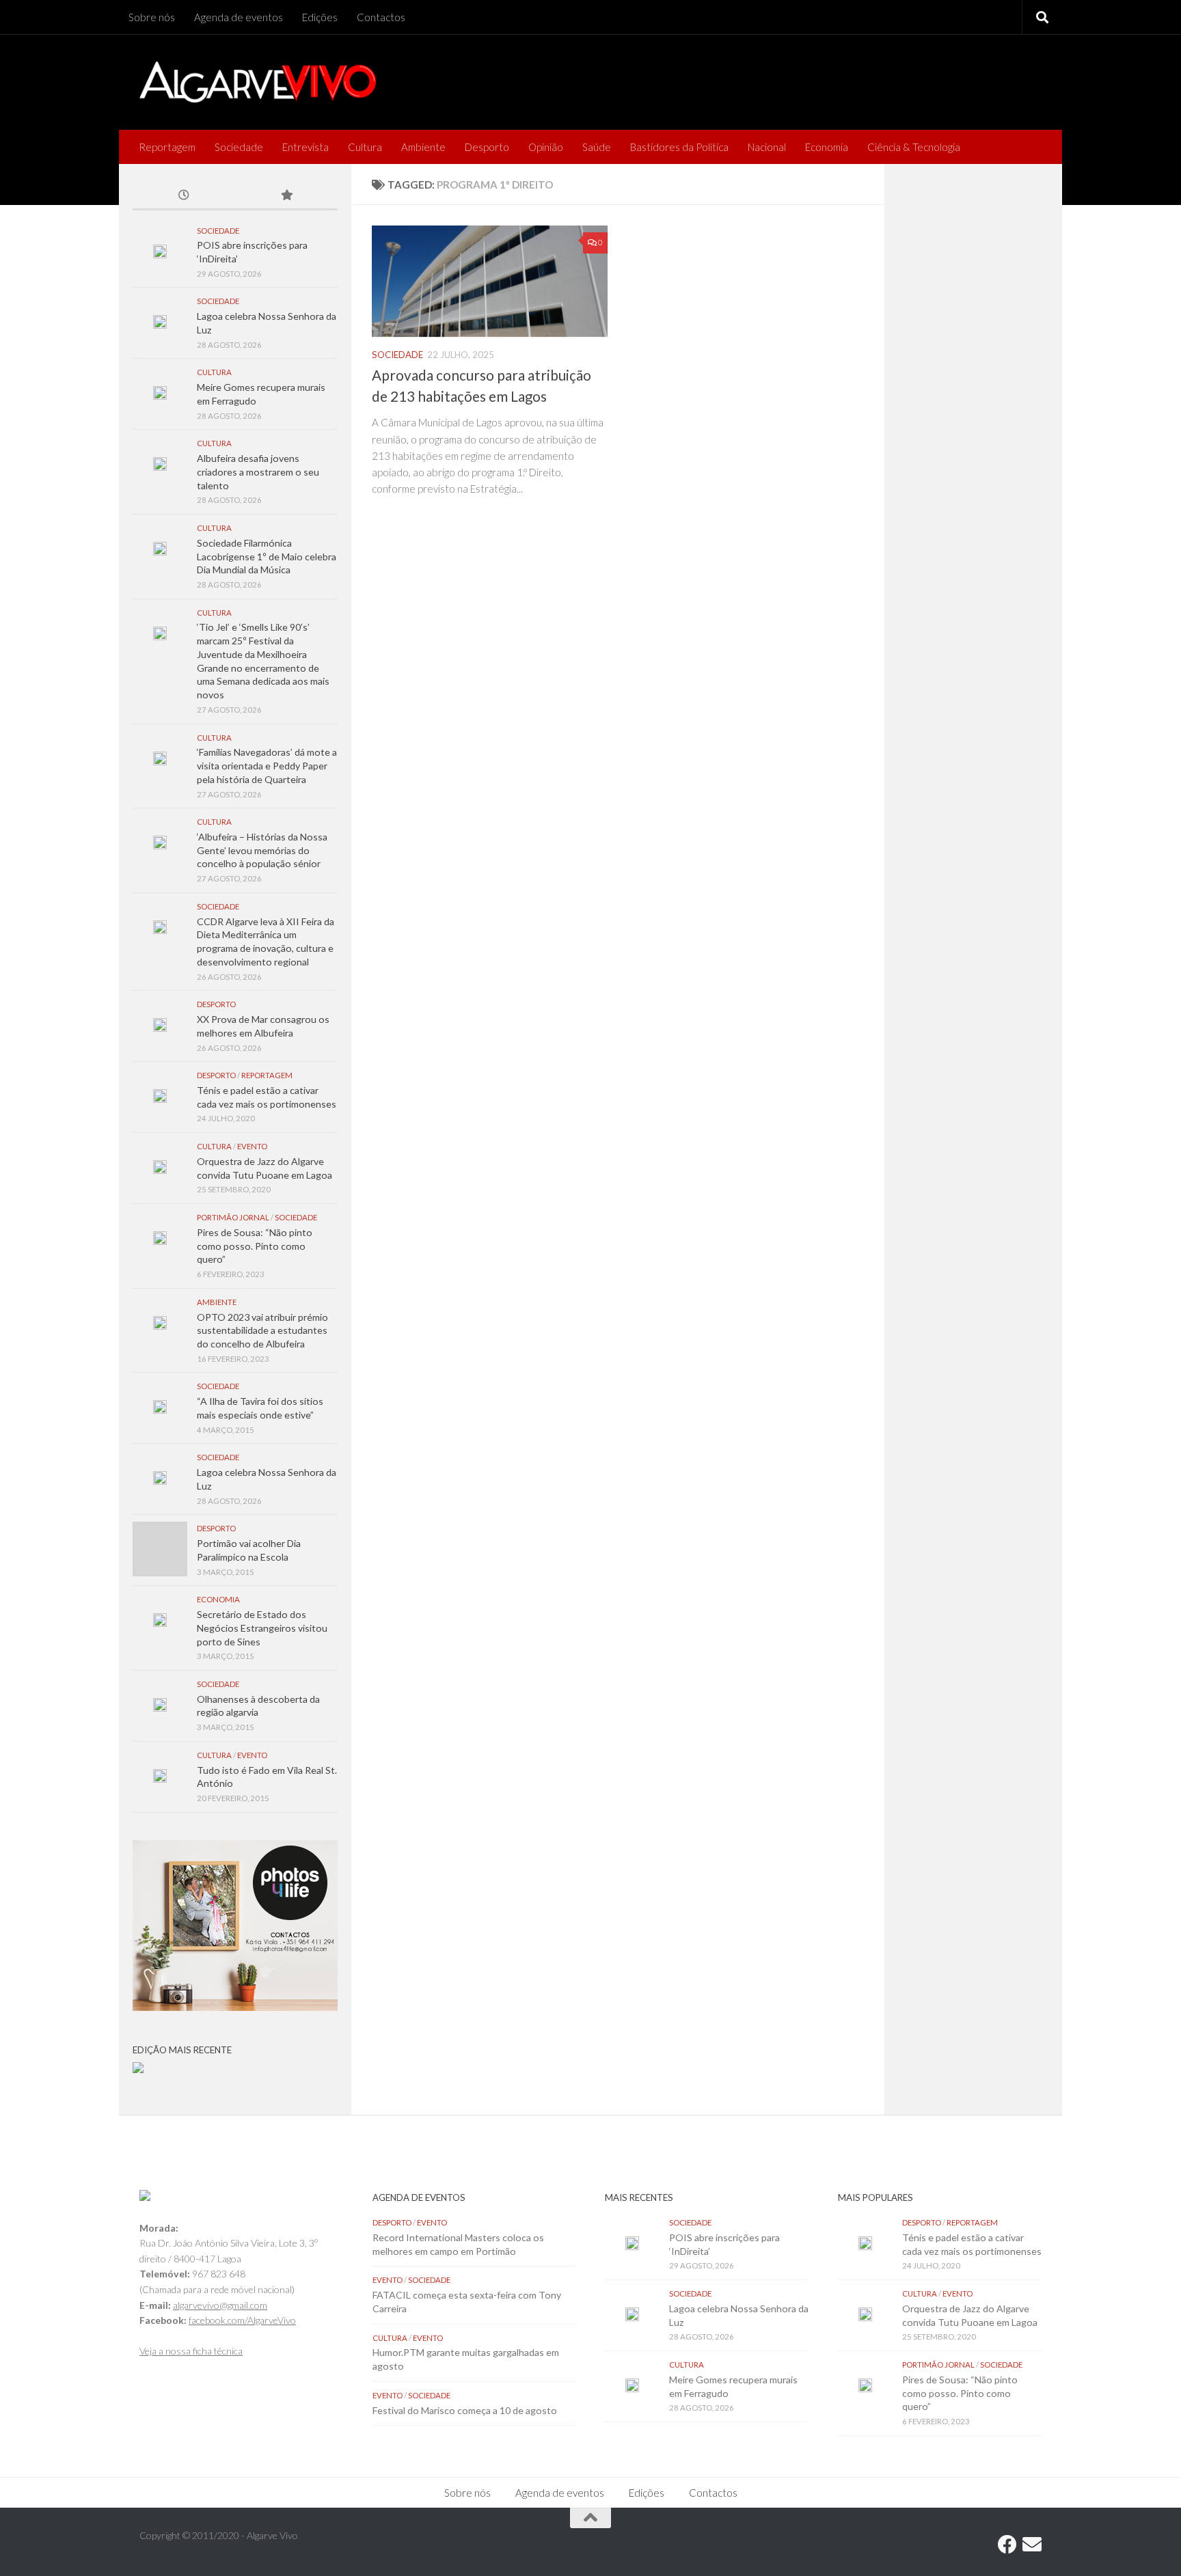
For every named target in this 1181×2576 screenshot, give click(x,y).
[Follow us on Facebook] (1007, 2545)
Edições (320, 17)
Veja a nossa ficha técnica (191, 2351)
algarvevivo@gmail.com (220, 2305)
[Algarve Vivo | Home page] (258, 82)
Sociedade (239, 147)
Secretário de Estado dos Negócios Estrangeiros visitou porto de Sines (262, 1628)
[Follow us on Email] (1032, 2545)
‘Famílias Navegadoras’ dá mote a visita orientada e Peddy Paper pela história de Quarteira (267, 765)
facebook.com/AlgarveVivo (242, 2320)
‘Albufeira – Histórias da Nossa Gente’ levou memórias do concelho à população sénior (262, 850)
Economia (827, 147)
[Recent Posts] (184, 196)
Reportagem (167, 147)
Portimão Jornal (233, 1217)
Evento (252, 1146)
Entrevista (306, 147)
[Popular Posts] (286, 196)
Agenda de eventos (239, 17)
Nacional (767, 147)
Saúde (597, 147)
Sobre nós (152, 17)
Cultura (365, 147)
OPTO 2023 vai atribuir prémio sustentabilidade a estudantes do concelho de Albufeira (262, 1330)
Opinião (546, 147)
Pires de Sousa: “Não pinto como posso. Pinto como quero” (255, 1246)
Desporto (487, 147)
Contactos (381, 17)
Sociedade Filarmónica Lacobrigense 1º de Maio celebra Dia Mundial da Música (267, 556)
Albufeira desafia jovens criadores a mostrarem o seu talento (258, 471)
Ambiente (423, 147)
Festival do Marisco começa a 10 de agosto (465, 2410)
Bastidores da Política (679, 147)
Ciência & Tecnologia (914, 147)
